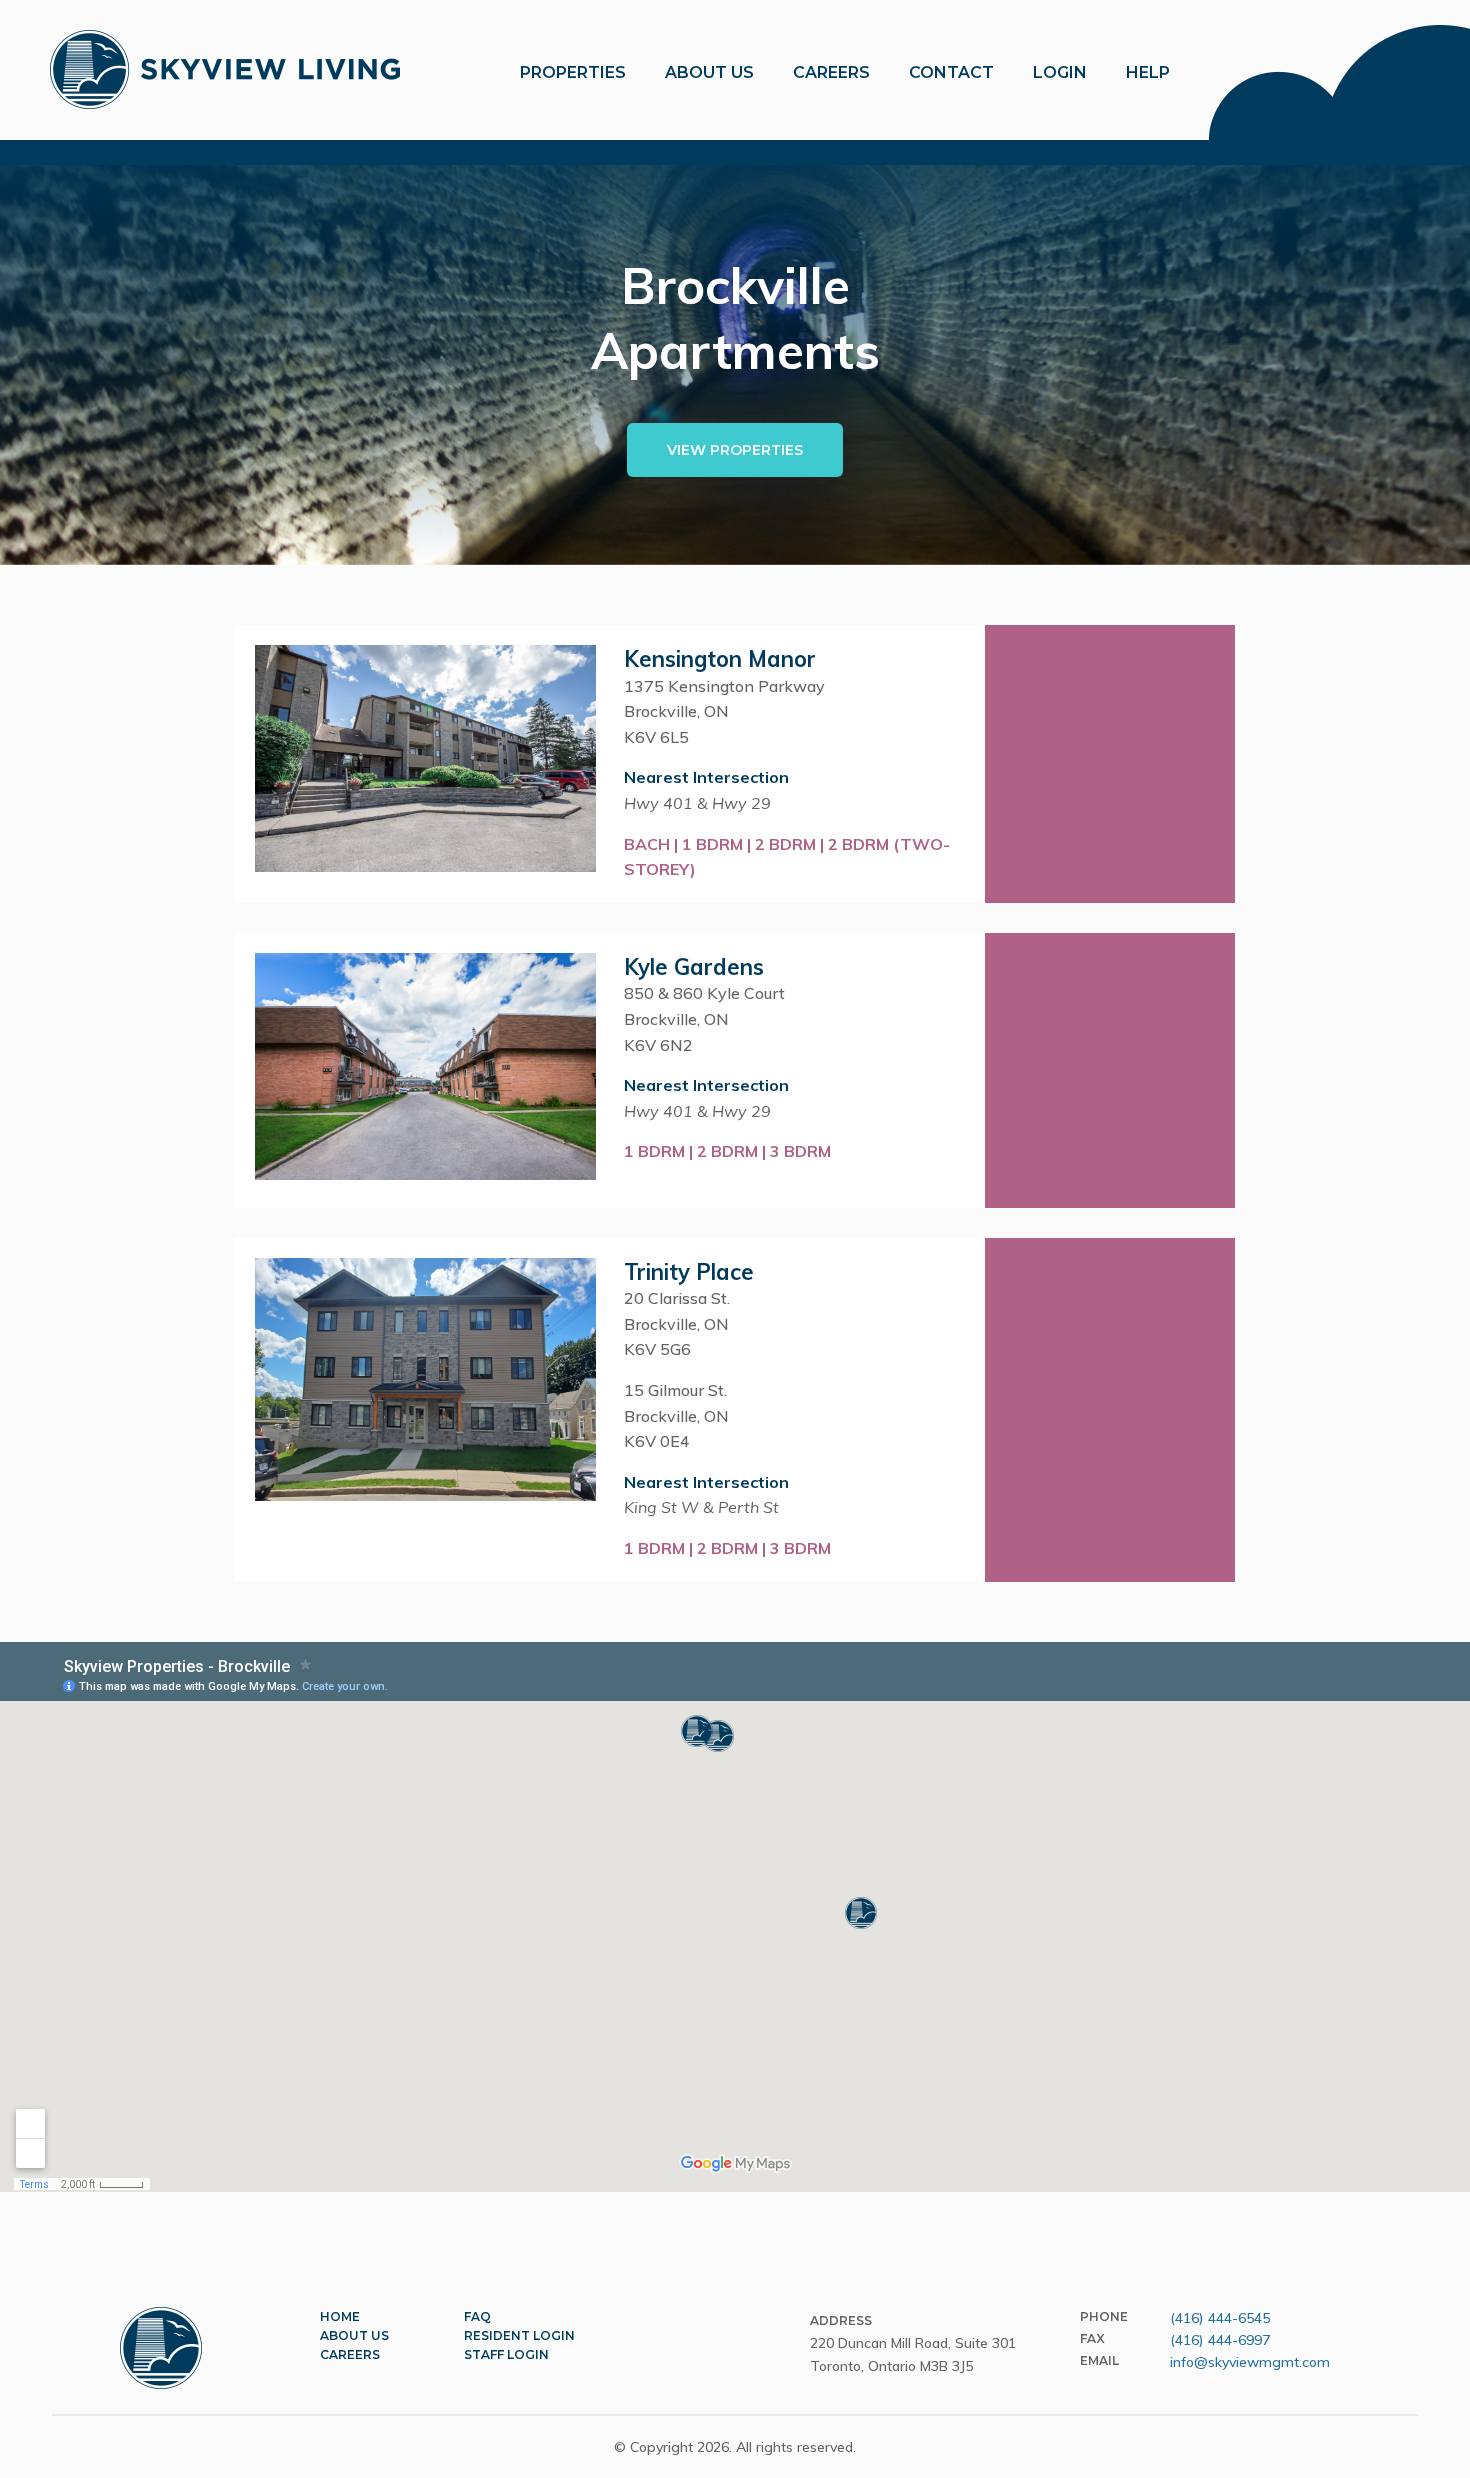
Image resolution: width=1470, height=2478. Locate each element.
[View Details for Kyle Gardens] (1110, 1070)
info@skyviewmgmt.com (1250, 2362)
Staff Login (506, 2354)
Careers (831, 72)
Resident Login (519, 2335)
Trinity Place (689, 1272)
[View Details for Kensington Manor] (1110, 764)
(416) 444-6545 (1220, 2318)
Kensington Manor (720, 659)
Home (340, 2316)
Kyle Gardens (694, 967)
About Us (354, 2335)
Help (1148, 72)
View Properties (735, 450)
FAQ (477, 2316)
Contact (951, 72)
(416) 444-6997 (1220, 2340)
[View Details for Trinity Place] (1110, 1410)
